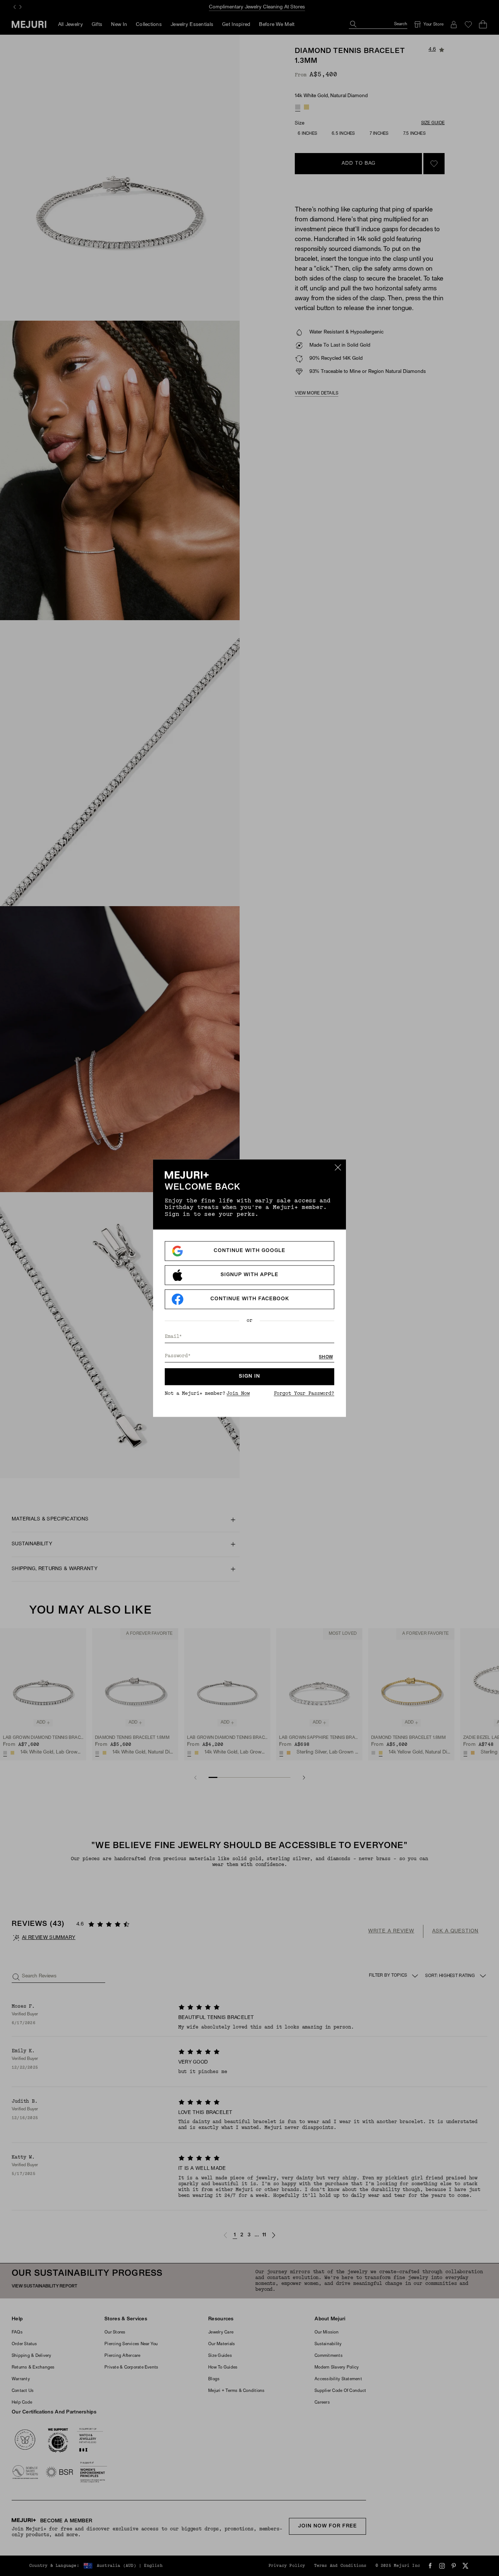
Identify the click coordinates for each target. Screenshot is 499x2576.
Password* (178, 1356)
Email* (173, 1337)
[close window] (338, 1167)
